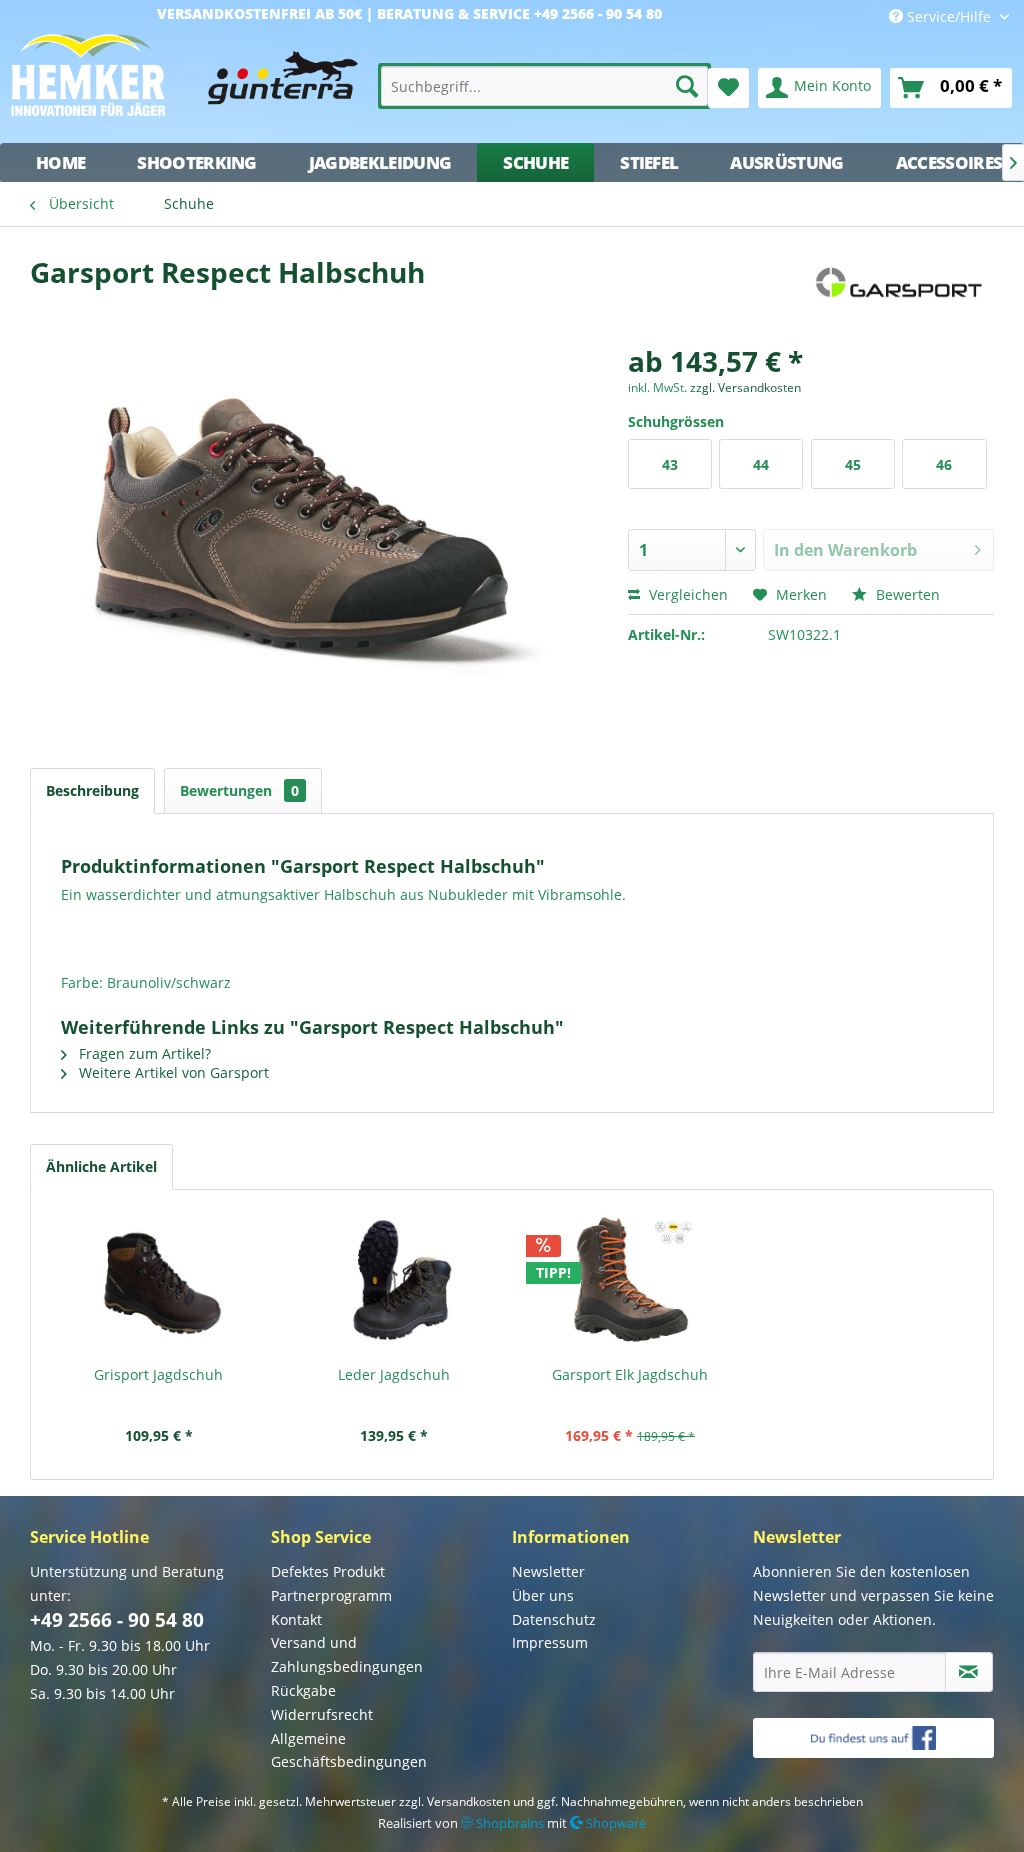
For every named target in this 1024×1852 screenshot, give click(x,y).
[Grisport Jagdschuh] (159, 1285)
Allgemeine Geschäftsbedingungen (349, 1750)
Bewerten (906, 594)
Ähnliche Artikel (101, 1166)
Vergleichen (686, 594)
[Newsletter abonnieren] (969, 1672)
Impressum (550, 1642)
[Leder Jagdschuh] (395, 1285)
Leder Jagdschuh (394, 1374)
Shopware (614, 1823)
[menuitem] (544, 86)
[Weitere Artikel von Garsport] (897, 292)
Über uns (543, 1595)
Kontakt (296, 1619)
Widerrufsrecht (322, 1714)
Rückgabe (303, 1690)
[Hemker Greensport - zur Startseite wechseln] (184, 83)
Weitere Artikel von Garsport (172, 1072)
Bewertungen (239, 790)
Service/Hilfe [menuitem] (949, 16)
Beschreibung (92, 790)
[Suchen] (687, 86)
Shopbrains (508, 1823)
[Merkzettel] (728, 88)
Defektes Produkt (328, 1571)
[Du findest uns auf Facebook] (873, 1738)
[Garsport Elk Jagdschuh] (630, 1285)
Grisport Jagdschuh (158, 1374)
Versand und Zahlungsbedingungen (347, 1654)
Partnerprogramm (331, 1595)
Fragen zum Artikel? (143, 1053)
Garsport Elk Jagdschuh (630, 1374)
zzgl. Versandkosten (745, 387)
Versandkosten (468, 1801)
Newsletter (548, 1571)
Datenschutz (554, 1619)
